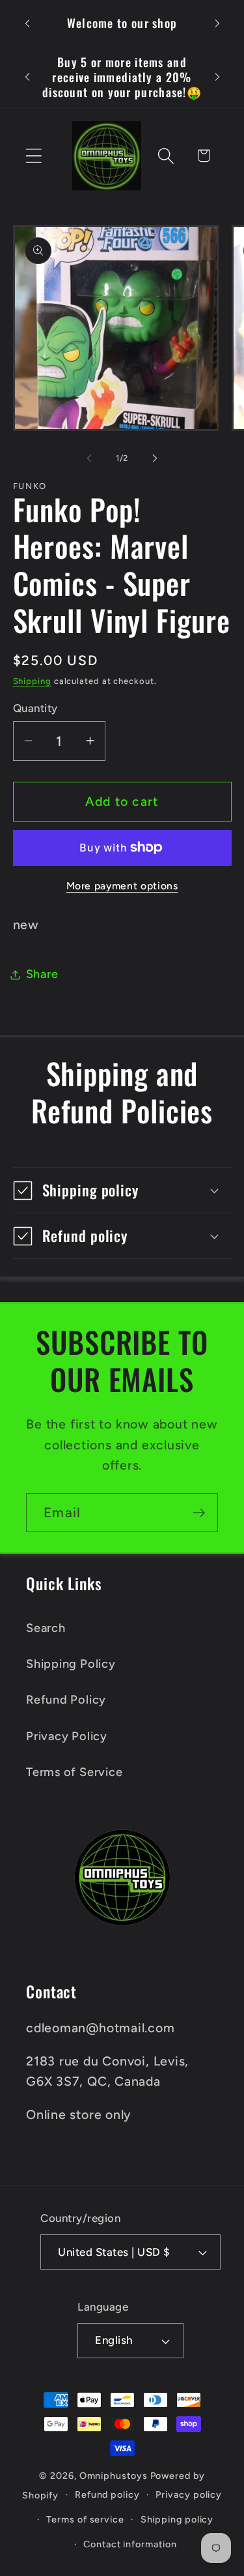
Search (46, 1628)
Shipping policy (177, 2519)
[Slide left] (89, 458)
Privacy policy (189, 2495)
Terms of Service (74, 1772)
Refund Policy (66, 1700)
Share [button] (42, 974)
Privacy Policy (67, 1736)
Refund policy (107, 2495)
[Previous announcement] (27, 23)
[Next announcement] (217, 23)
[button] (34, 155)
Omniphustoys (114, 2476)
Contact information (130, 2544)
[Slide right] (155, 458)
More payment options (122, 886)
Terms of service (85, 2519)
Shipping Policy (71, 1664)
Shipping (32, 681)
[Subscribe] (199, 1513)
